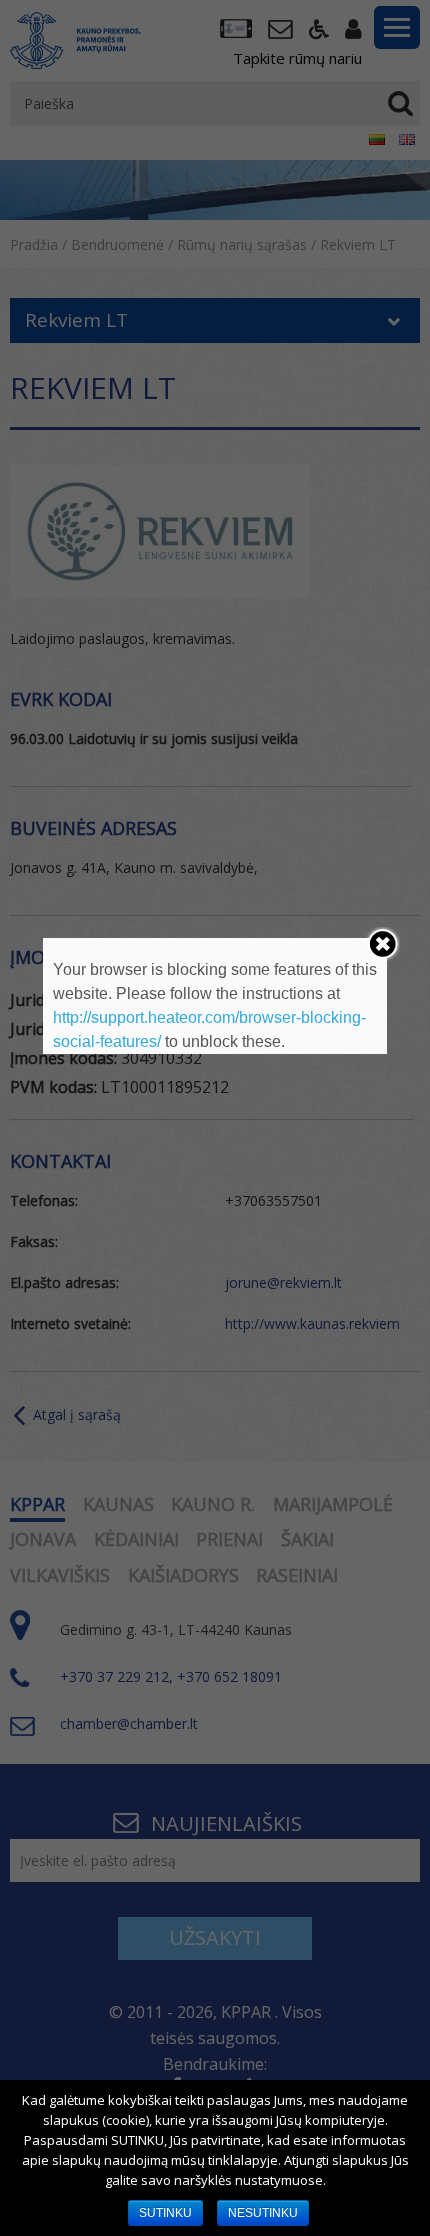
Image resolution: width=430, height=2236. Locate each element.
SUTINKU (165, 2213)
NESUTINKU (263, 2213)
